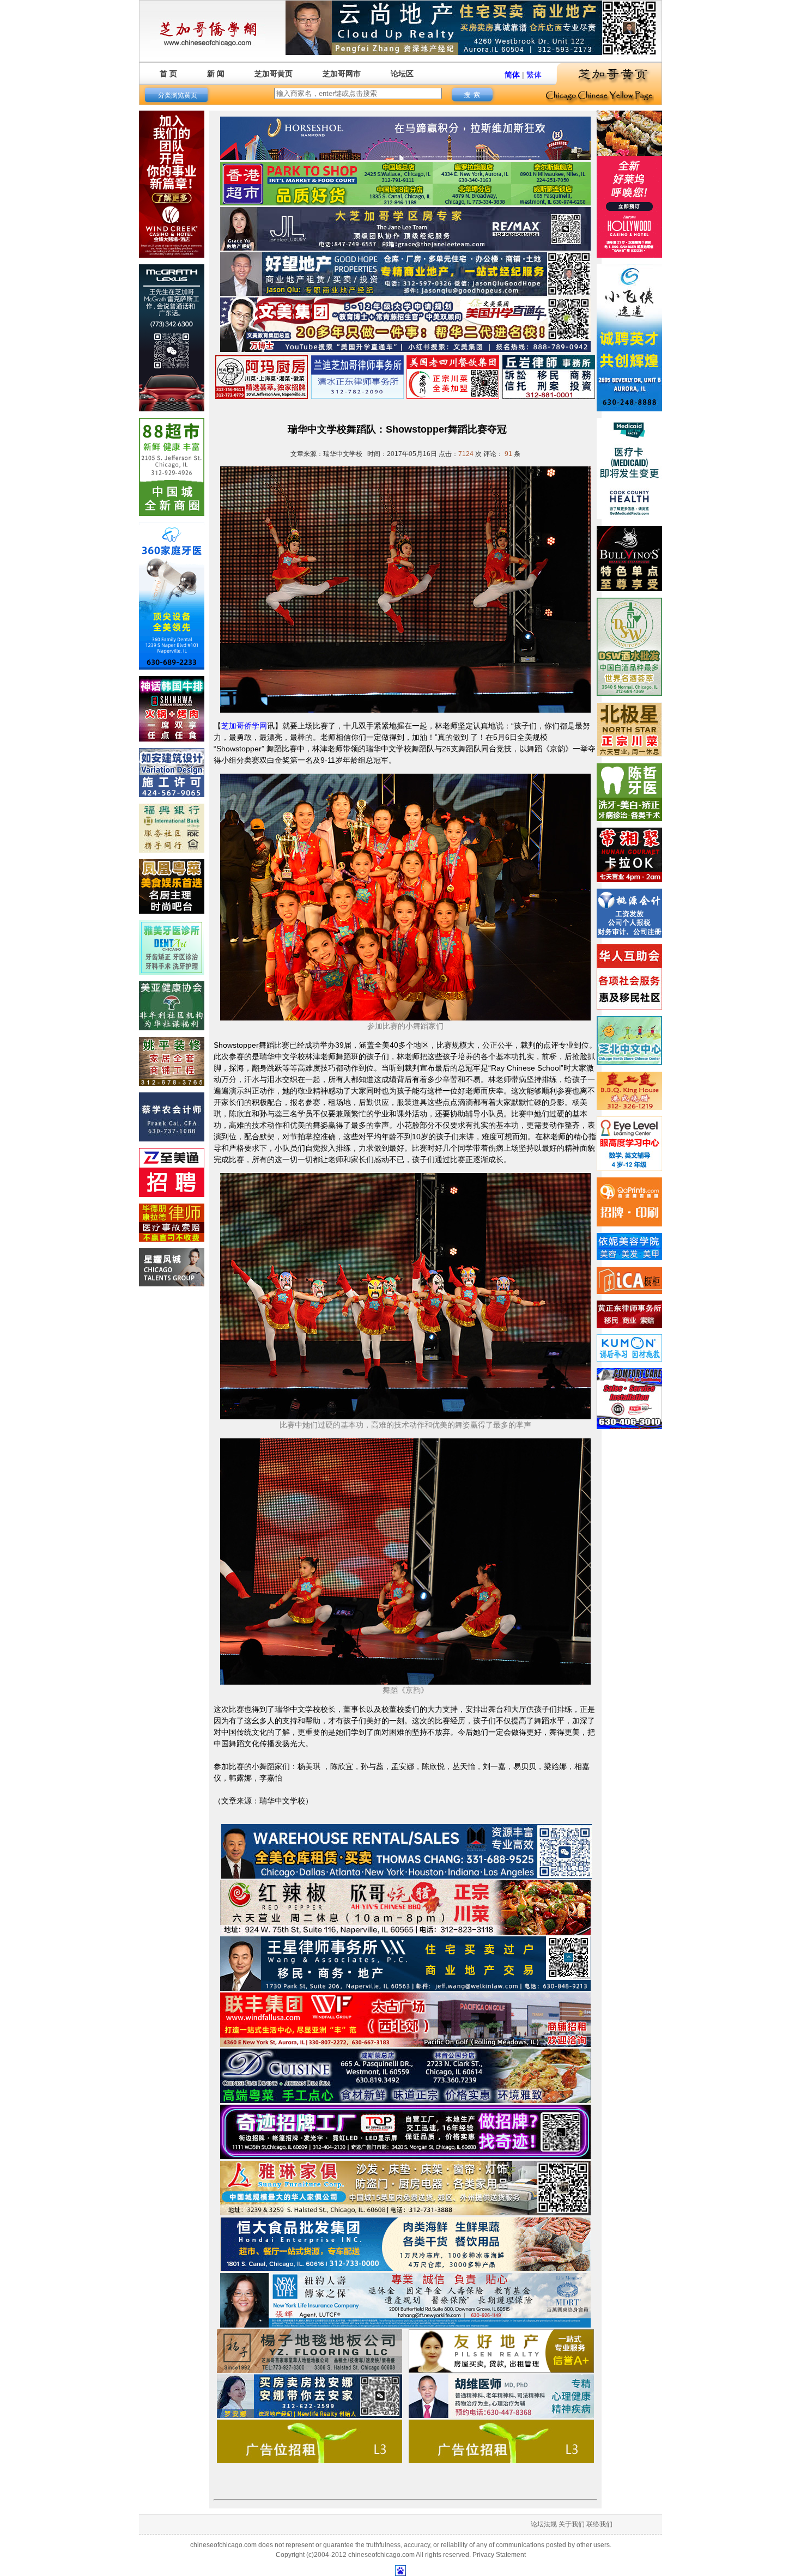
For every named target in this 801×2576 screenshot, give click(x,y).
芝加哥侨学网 (244, 726)
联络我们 (599, 2524)
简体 (512, 75)
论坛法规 (544, 2524)
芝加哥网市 (342, 74)
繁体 (534, 75)
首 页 (168, 74)
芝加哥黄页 (274, 74)
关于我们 (572, 2524)
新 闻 (216, 74)
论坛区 (402, 74)
